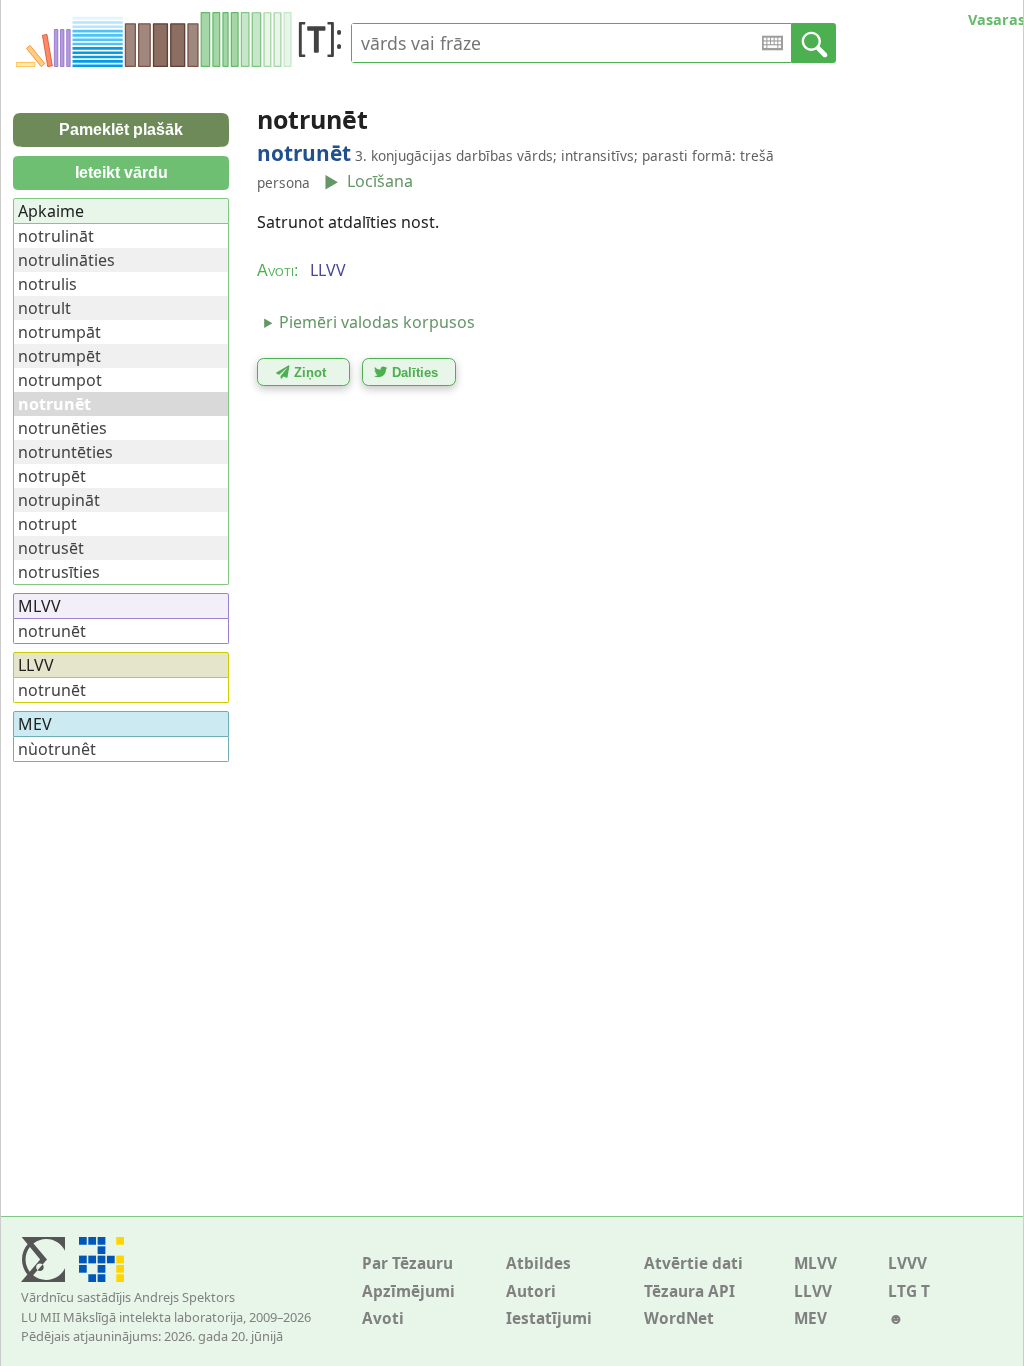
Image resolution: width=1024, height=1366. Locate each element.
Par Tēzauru (407, 1263)
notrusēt (51, 548)
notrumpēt (59, 356)
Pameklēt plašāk (121, 129)
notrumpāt (59, 332)
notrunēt (52, 631)
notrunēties (62, 428)
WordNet (679, 1318)
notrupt (47, 524)
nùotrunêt (57, 749)
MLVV (815, 1263)
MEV (810, 1318)
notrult (44, 308)
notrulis (47, 284)
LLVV (813, 1291)
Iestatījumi (549, 1318)
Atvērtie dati (693, 1263)
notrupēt (52, 476)
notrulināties (66, 260)
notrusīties (59, 572)
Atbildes (538, 1263)
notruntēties (65, 452)
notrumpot (60, 380)
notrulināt (56, 236)
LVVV (907, 1263)
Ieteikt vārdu (121, 172)
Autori (531, 1291)
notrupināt (59, 500)
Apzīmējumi (408, 1291)
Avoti (383, 1318)
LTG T (909, 1291)
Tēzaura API (689, 1291)
